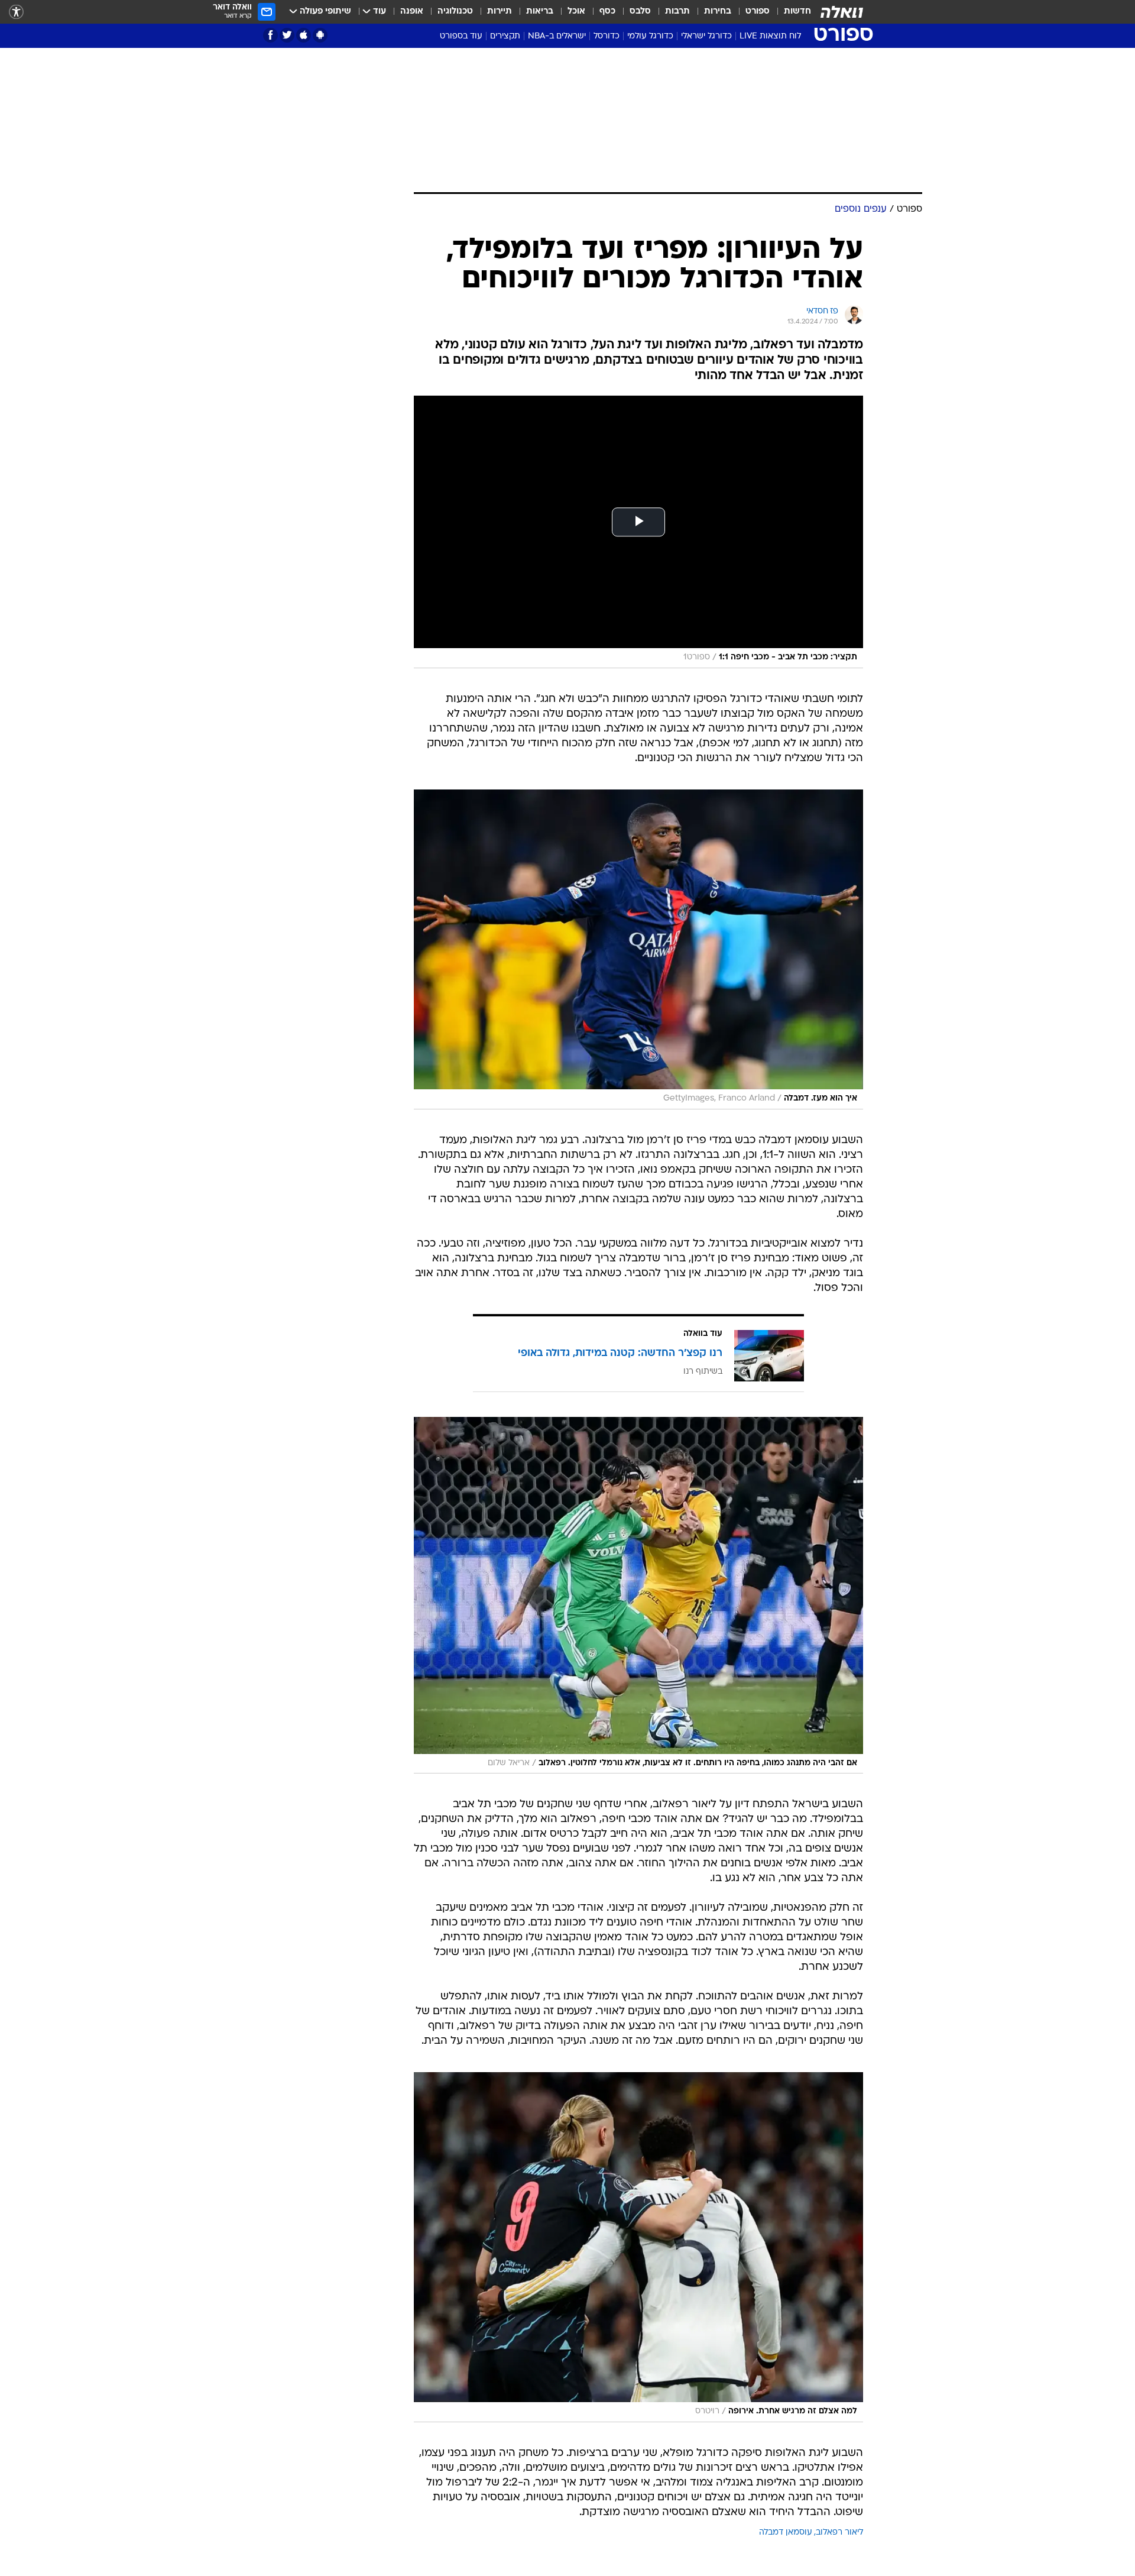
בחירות (718, 12)
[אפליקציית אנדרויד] (320, 35)
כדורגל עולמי (650, 36)
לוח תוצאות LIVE (770, 36)
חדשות (797, 12)
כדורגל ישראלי (706, 36)
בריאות (540, 12)
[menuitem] (790, 12)
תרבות (677, 12)
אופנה (412, 12)
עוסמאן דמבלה (786, 2533)
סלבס (640, 12)
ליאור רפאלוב (839, 2533)
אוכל (576, 12)
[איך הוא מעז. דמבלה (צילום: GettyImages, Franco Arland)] (638, 949)
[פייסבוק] (270, 35)
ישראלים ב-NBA (557, 36)
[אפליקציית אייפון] (304, 35)
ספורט (758, 12)
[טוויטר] (287, 35)
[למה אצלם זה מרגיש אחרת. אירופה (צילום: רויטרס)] (638, 2247)
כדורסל (607, 36)
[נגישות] (16, 12)
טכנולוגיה (455, 12)
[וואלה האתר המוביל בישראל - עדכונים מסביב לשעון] (842, 12)
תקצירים (505, 36)
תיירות (500, 12)
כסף (607, 12)
